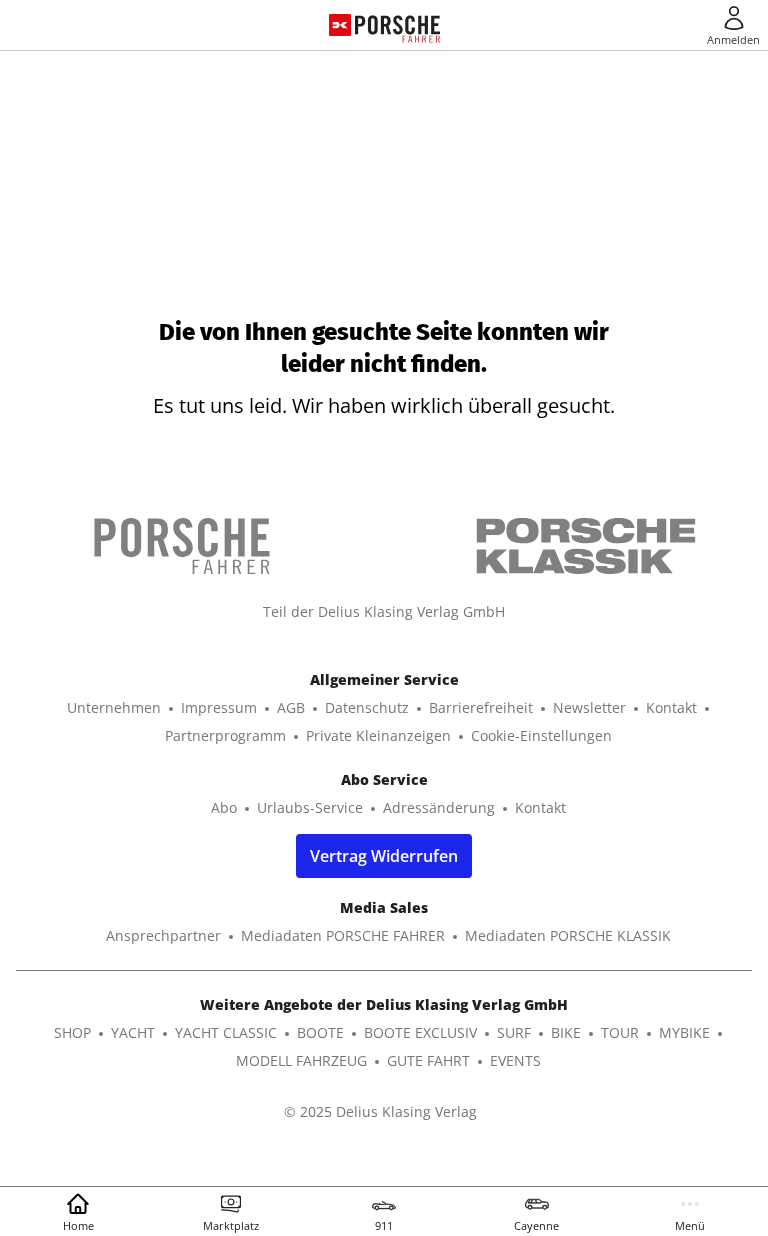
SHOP (72, 1032)
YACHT (133, 1032)
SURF (514, 1032)
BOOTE (320, 1032)
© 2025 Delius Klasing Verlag (380, 1111)
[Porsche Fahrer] (397, 25)
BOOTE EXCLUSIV (420, 1032)
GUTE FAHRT (428, 1060)
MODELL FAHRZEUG (301, 1060)
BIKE (566, 1032)
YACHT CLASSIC (226, 1032)
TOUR (620, 1032)
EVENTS (515, 1060)
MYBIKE (684, 1032)
